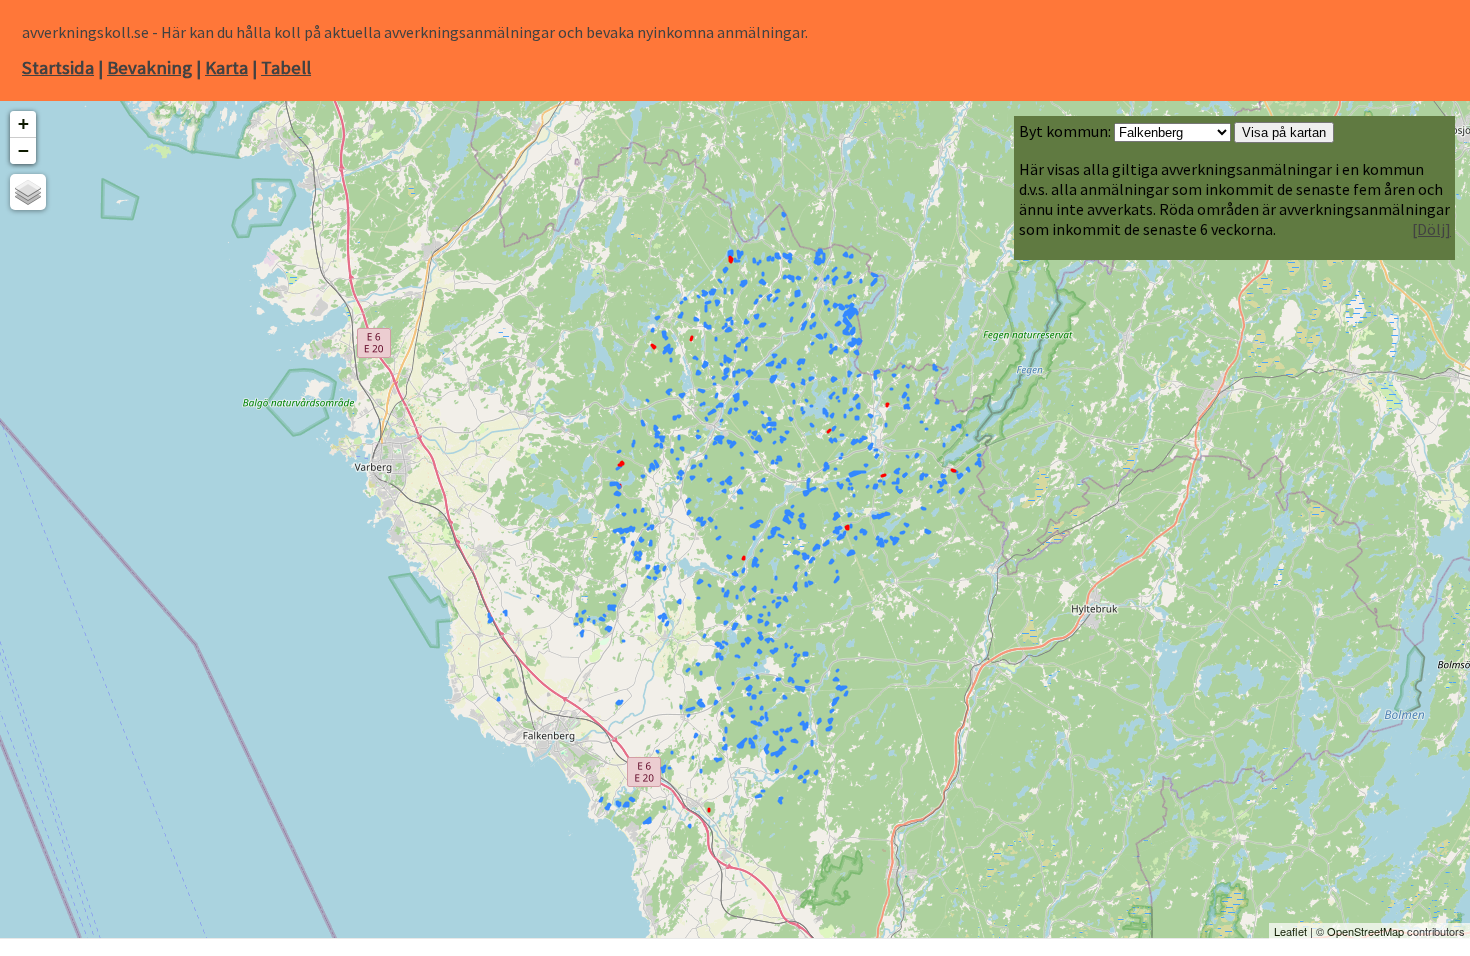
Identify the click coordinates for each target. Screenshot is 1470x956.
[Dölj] (1431, 229)
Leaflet (1290, 931)
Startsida (58, 67)
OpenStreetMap (1365, 931)
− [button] (23, 150)
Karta (226, 67)
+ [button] (23, 123)
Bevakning (149, 67)
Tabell (286, 67)
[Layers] (28, 192)
